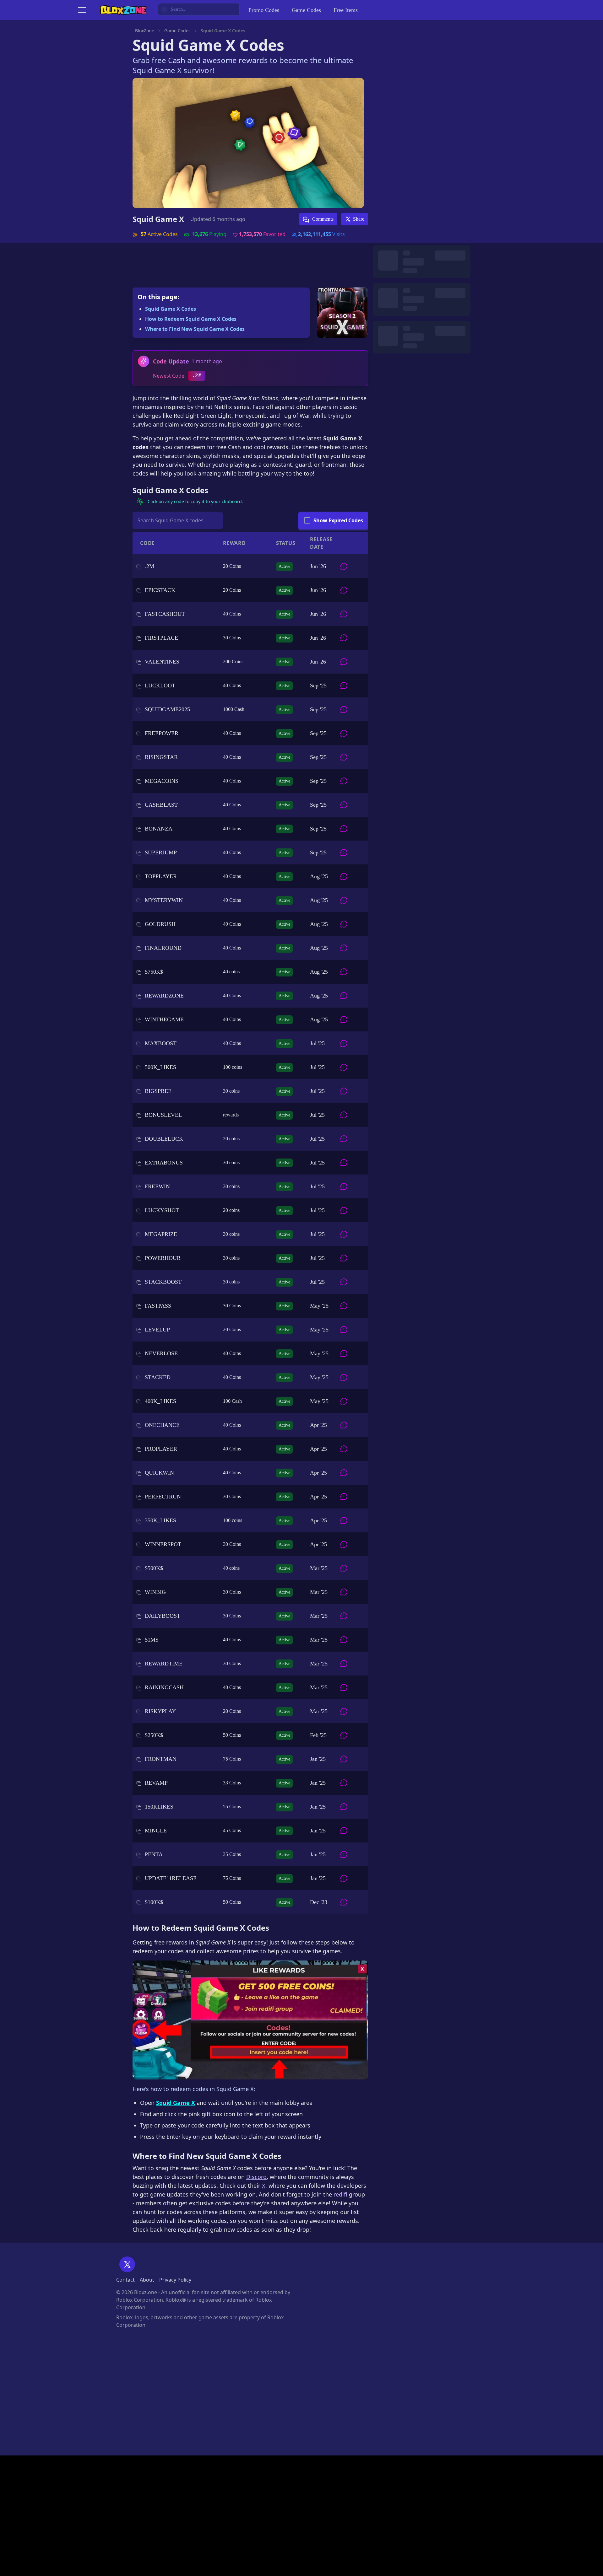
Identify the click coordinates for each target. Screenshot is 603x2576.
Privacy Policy (175, 2280)
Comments (322, 219)
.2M (197, 376)
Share (359, 219)
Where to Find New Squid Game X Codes (195, 329)
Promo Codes (264, 10)
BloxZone (145, 31)
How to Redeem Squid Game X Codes (191, 319)
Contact (125, 2280)
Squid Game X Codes (171, 309)
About (147, 2280)
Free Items (346, 10)
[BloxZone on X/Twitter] (127, 2264)
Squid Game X (158, 219)
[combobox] (199, 9)
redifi (340, 2194)
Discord (256, 2177)
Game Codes (306, 10)
